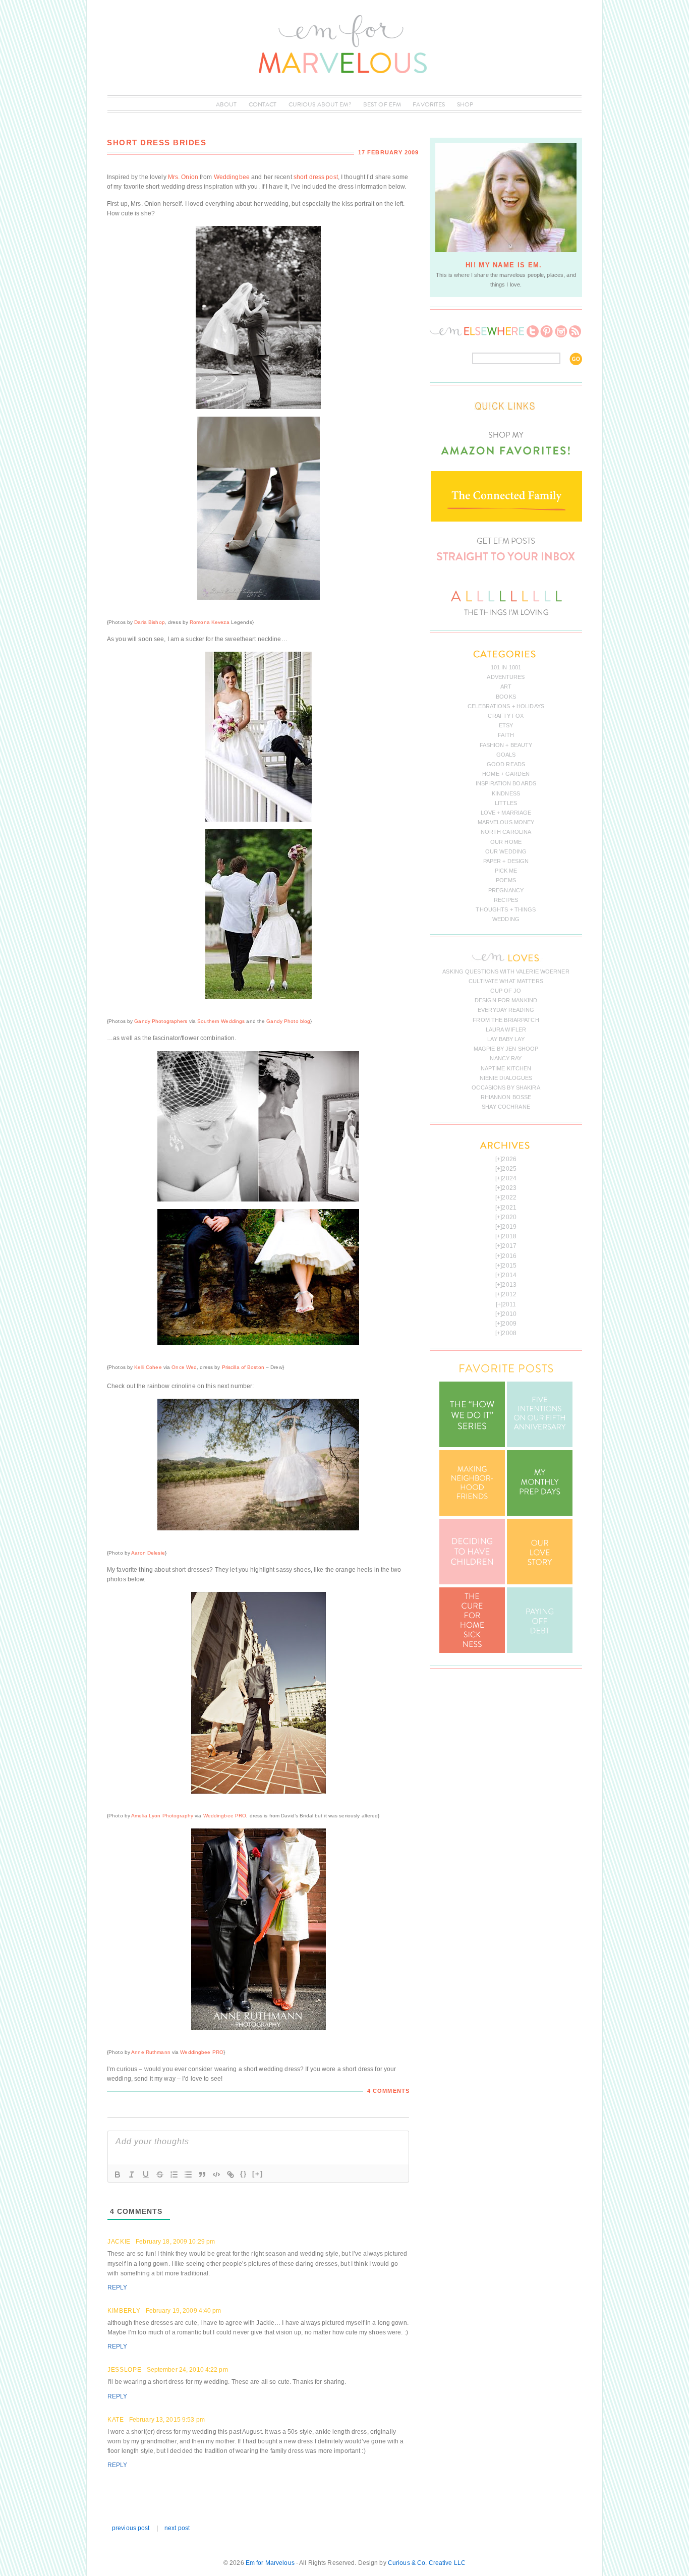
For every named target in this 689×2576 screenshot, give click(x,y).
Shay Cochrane (506, 1107)
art (506, 686)
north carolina (506, 832)
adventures (506, 677)
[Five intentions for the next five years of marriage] (540, 1445)
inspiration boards (506, 783)
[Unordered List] (188, 2174)
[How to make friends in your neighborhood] (472, 1514)
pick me (506, 871)
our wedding (506, 851)
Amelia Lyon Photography (162, 1816)
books (506, 697)
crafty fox (506, 716)
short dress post (316, 177)
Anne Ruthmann (151, 2052)
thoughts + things (506, 909)
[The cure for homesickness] (472, 1651)
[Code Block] (216, 2174)
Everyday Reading (506, 1010)
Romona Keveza (210, 622)
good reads (506, 764)
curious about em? (320, 104)
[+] (258, 2174)
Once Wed (184, 1367)
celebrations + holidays (506, 706)
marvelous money (506, 822)
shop (465, 104)
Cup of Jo (506, 991)
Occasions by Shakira (506, 1087)
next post (177, 2528)
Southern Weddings (221, 1021)
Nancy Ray (506, 1058)
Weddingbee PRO (225, 1816)
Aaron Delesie (148, 1553)
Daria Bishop (149, 622)
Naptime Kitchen (506, 1068)
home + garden (506, 774)
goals (506, 755)
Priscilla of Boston (243, 1367)
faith (506, 735)
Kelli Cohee (148, 1367)
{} (244, 2174)
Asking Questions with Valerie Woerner (506, 971)
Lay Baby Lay (506, 1039)
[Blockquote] (202, 2174)
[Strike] (160, 2174)
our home (506, 842)
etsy (506, 725)
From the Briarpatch (506, 1020)
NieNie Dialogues (506, 1078)
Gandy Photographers (161, 1021)
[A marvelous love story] (540, 1582)
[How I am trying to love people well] (540, 1514)
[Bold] (118, 2174)
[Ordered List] (174, 2174)
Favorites (429, 104)
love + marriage (506, 813)
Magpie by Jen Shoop (506, 1049)
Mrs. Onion (183, 177)
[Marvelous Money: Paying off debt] (540, 1651)
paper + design (506, 861)
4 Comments (388, 2091)
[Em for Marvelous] (344, 90)
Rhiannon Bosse (506, 1097)
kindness (506, 793)
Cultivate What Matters (506, 981)
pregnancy (506, 890)
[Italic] (132, 2174)
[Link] (231, 2174)
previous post (131, 2528)
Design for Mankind (506, 1000)
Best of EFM (382, 104)
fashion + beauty (506, 745)
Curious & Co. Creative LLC (427, 2563)
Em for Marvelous (270, 2563)
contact (263, 104)
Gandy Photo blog (288, 1021)
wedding (506, 919)
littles (506, 803)
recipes (506, 900)
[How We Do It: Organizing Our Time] (472, 1445)
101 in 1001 (506, 667)
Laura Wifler (506, 1029)
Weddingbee (232, 177)
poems (506, 880)
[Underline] (146, 2174)
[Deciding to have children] (472, 1582)
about (226, 104)
